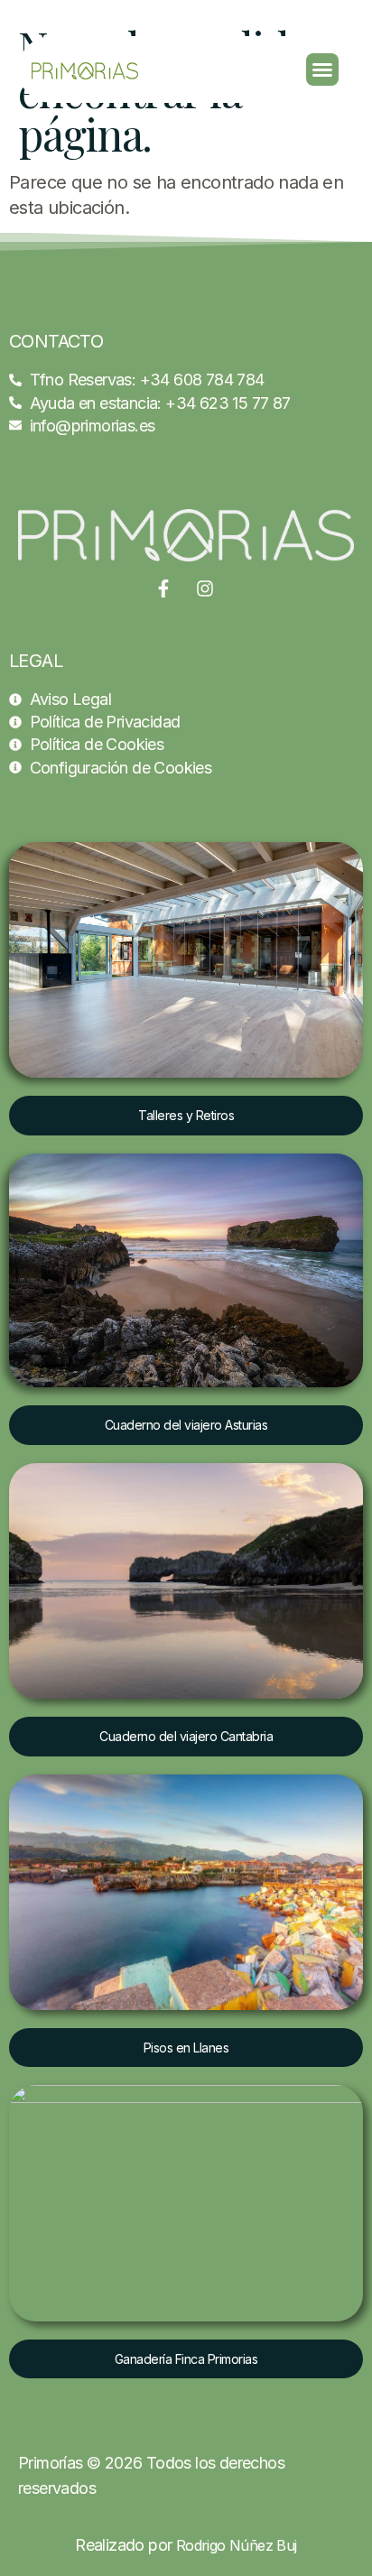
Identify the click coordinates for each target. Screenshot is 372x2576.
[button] (322, 69)
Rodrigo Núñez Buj (237, 2545)
